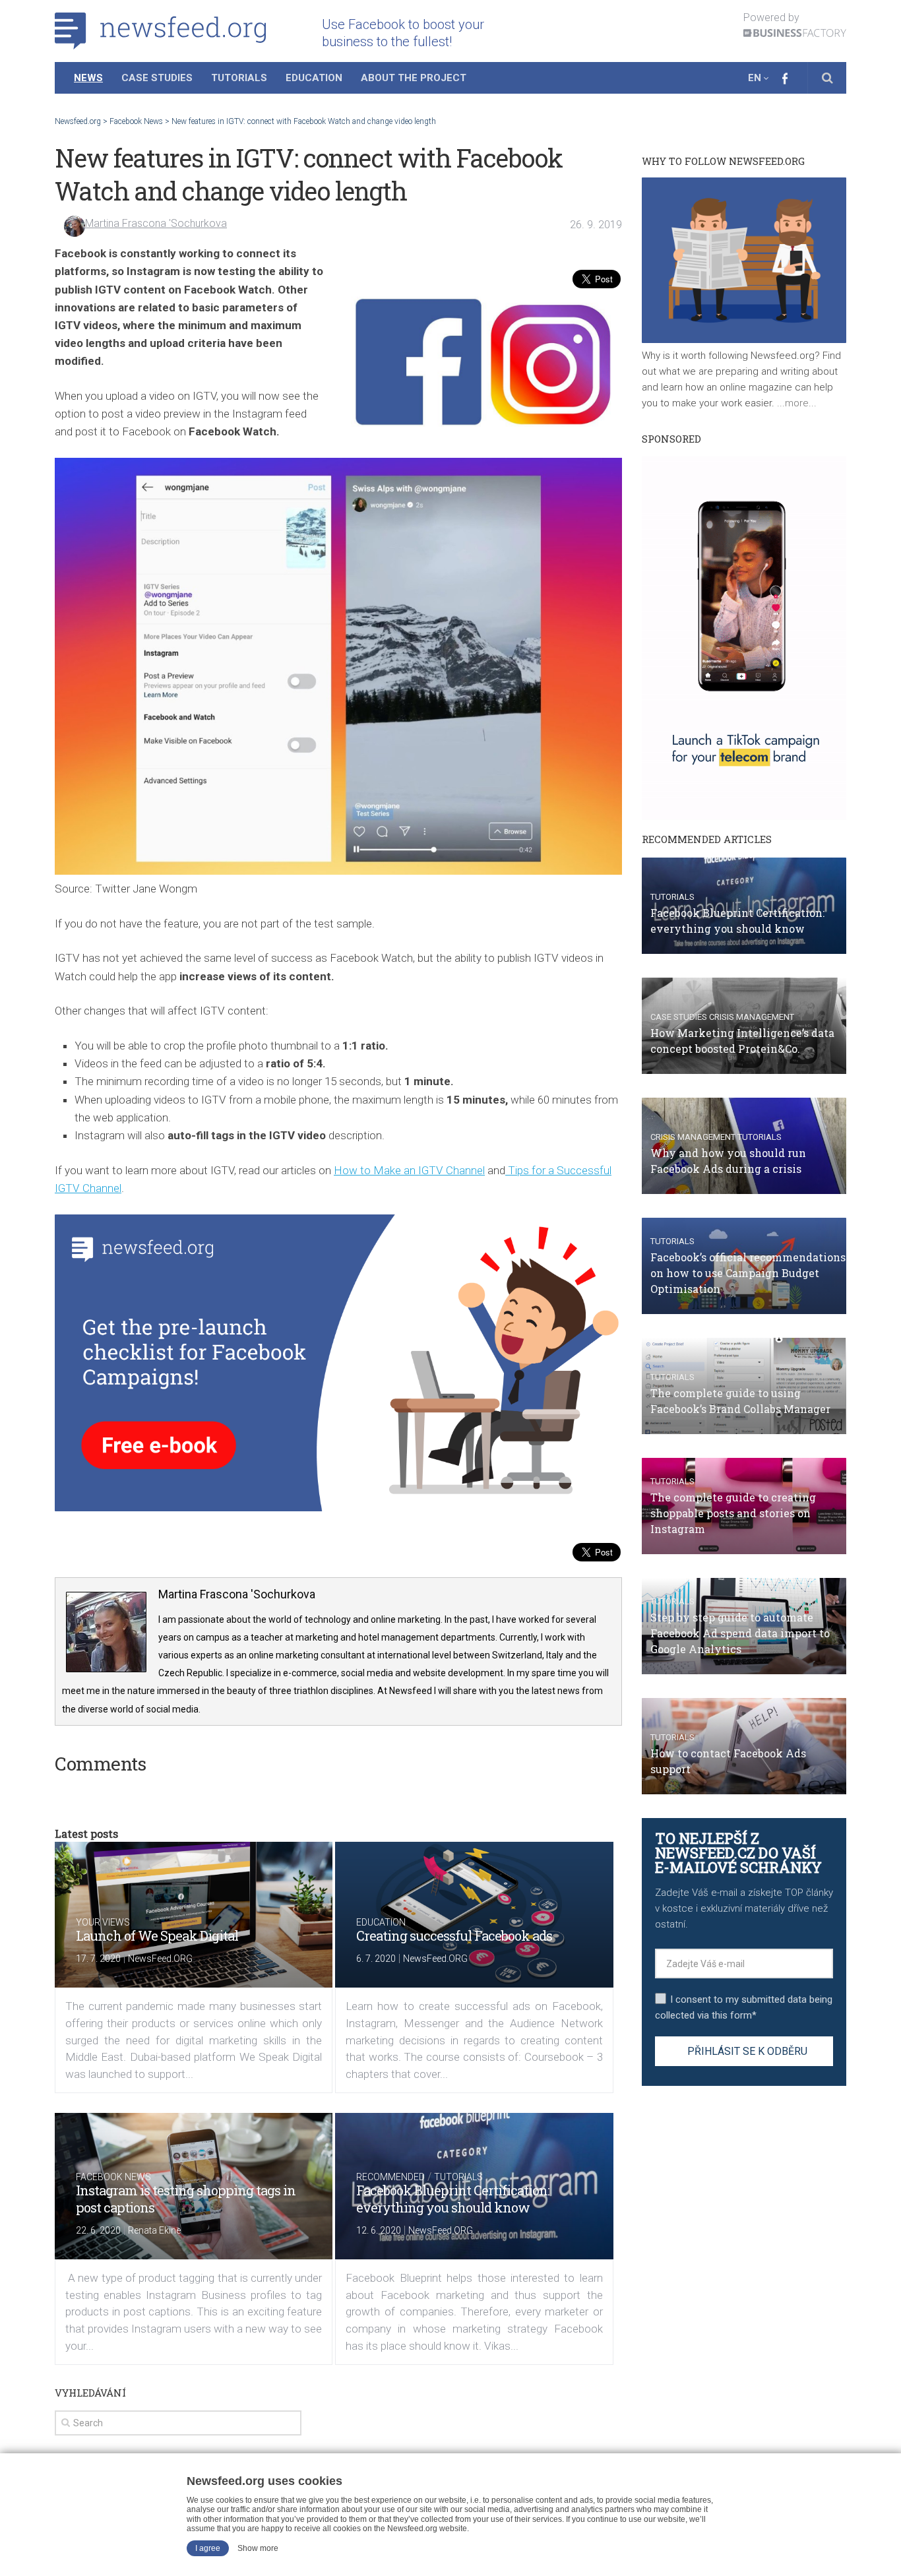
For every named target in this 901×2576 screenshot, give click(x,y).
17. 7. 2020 (98, 1959)
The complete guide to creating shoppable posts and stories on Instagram (733, 1513)
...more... (795, 403)
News (88, 78)
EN (755, 78)
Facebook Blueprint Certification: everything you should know (453, 2199)
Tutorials (239, 78)
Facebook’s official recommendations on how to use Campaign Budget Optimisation (748, 1273)
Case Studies (157, 78)
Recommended (390, 2177)
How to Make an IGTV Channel (409, 1170)
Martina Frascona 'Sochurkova (156, 223)
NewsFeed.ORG (160, 1959)
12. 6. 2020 (379, 2230)
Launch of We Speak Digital (157, 1935)
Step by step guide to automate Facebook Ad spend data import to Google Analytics (740, 1633)
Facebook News (113, 2177)
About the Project (414, 78)
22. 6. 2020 (98, 2230)
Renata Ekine (154, 2230)
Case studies (679, 1017)
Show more (258, 2548)
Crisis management (752, 1017)
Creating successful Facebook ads (454, 1935)
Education (314, 78)
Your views (103, 1922)
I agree (208, 2548)
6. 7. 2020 (376, 1959)
